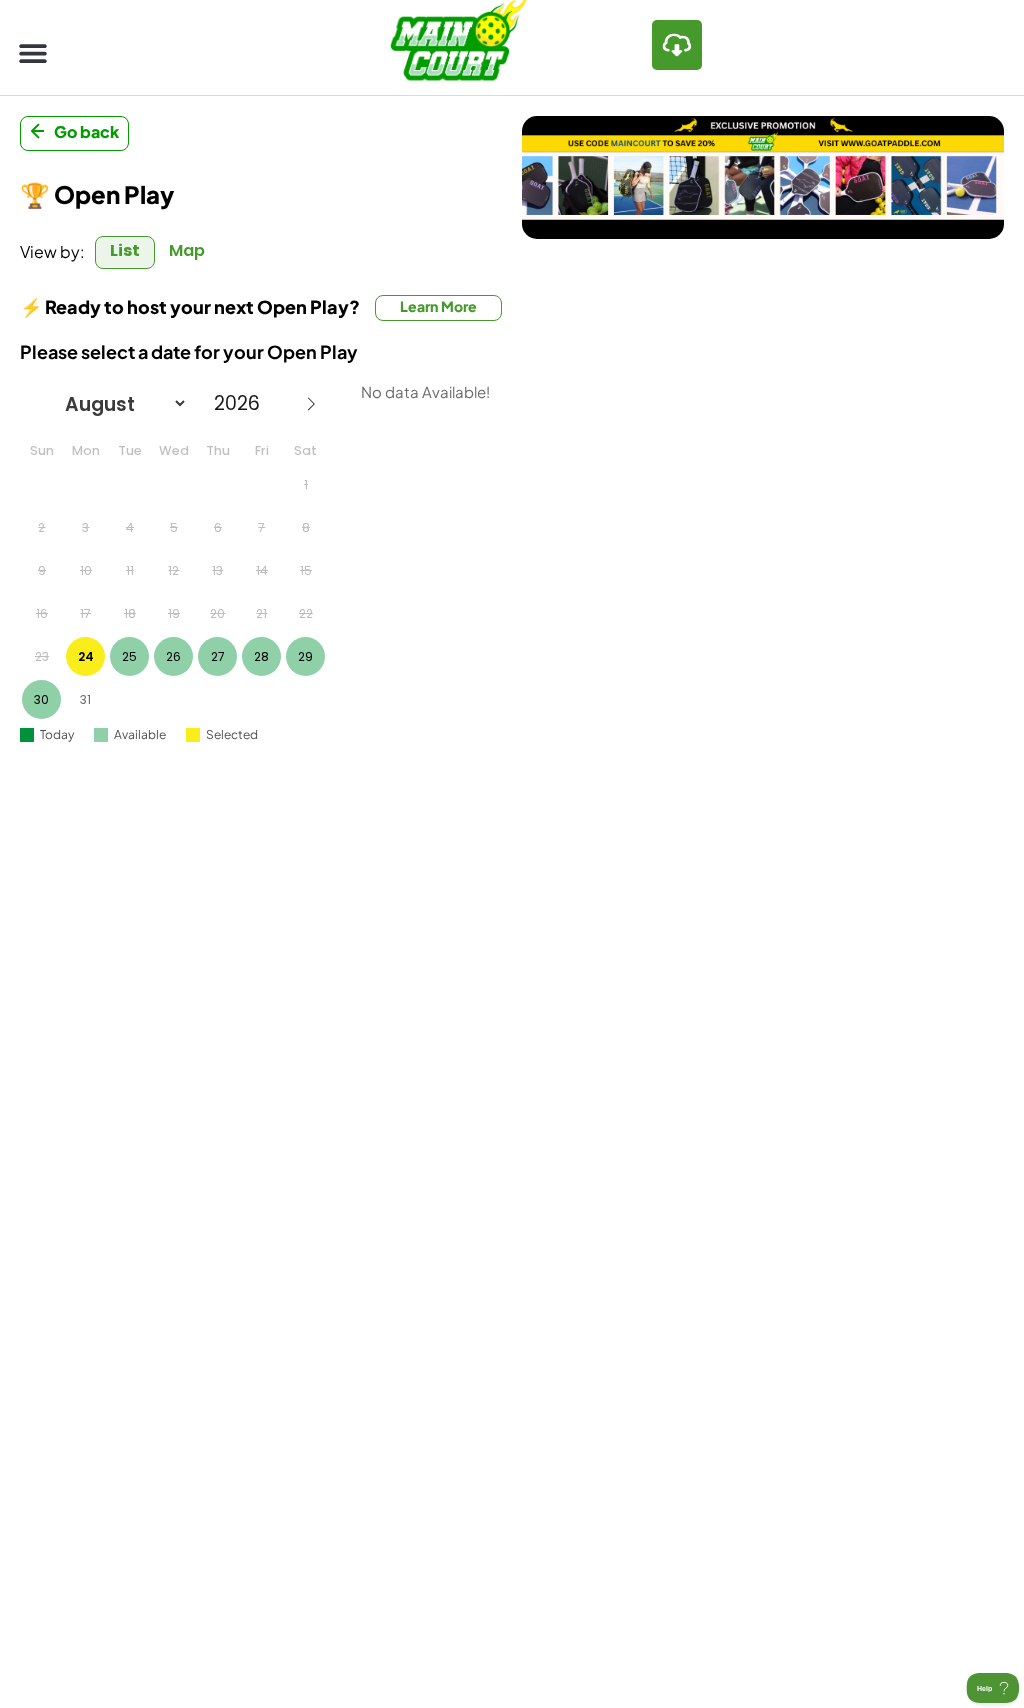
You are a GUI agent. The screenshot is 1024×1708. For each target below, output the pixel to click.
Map (187, 250)
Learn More (438, 306)
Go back (86, 131)
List (125, 250)
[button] (32, 52)
